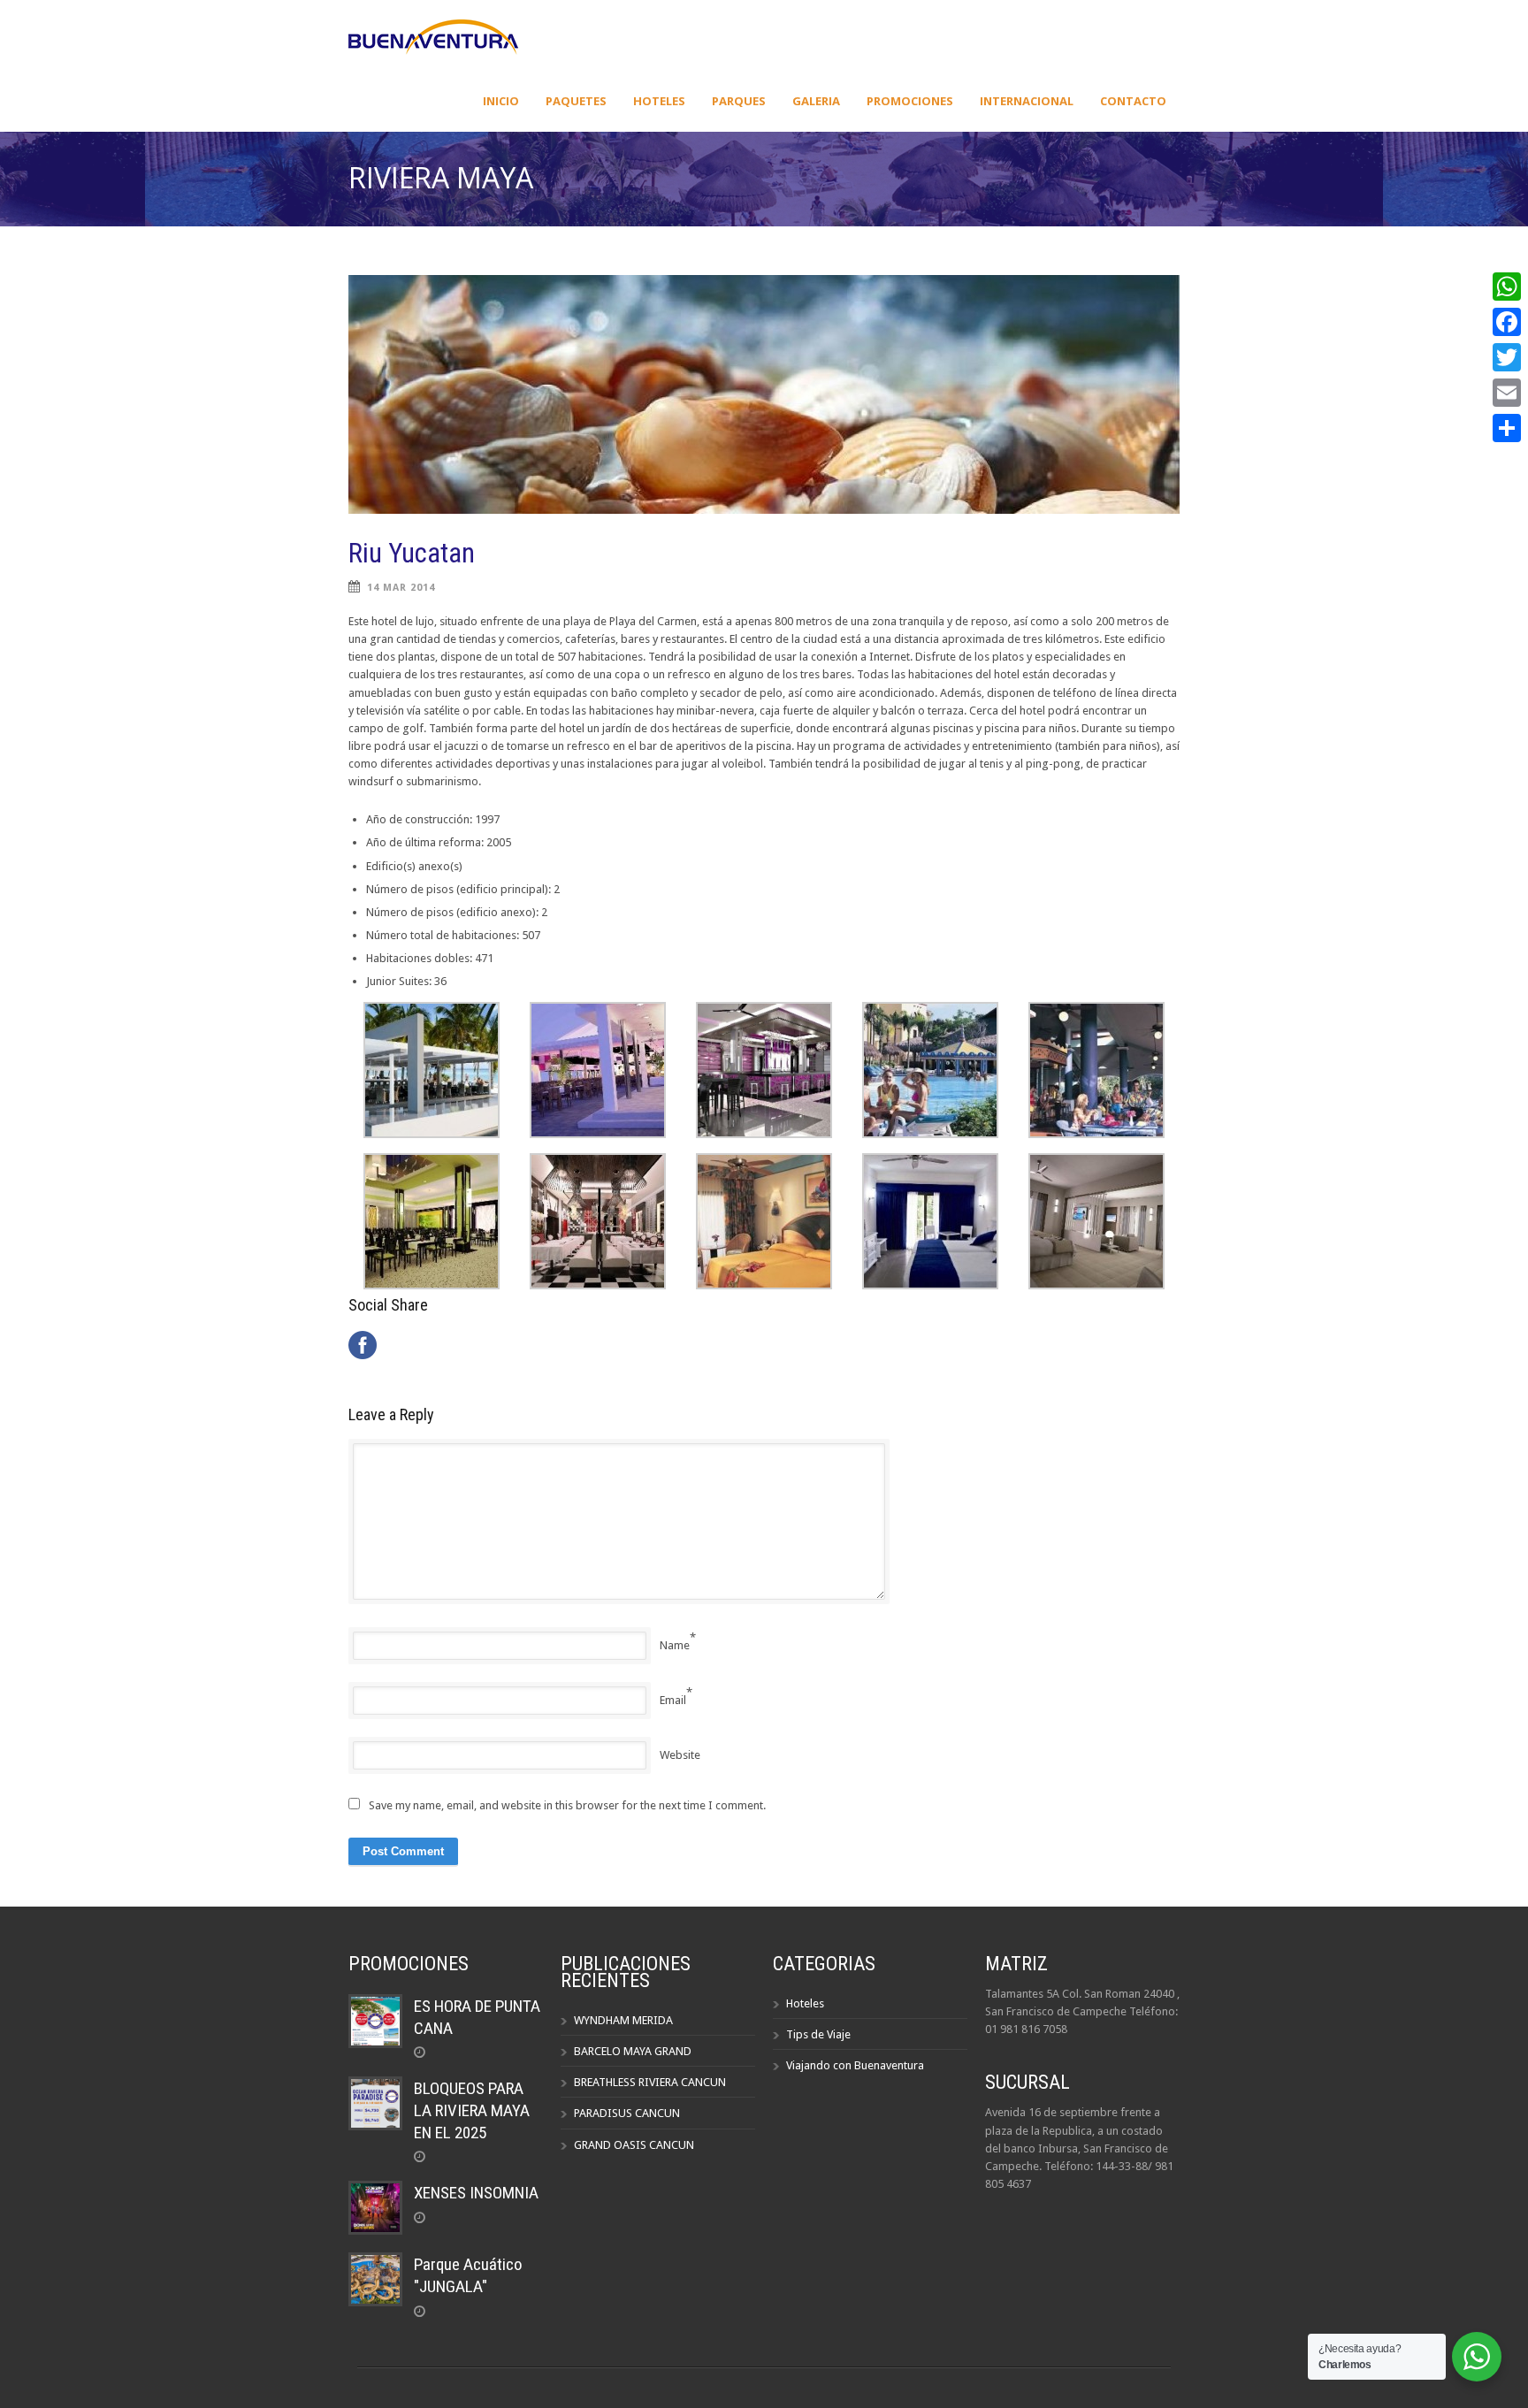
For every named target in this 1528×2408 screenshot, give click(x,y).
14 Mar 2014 (401, 588)
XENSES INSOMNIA (476, 2193)
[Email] (1507, 393)
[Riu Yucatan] (764, 394)
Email (673, 1700)
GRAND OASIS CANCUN (634, 2145)
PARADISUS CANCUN (627, 2113)
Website (680, 1755)
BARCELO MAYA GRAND (633, 2051)
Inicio (501, 101)
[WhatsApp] (1507, 287)
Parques (739, 101)
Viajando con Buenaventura (855, 2065)
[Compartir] (1507, 428)
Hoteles (659, 101)
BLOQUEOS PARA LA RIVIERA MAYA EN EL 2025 (472, 2110)
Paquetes (576, 101)
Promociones (910, 101)
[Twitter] (1507, 357)
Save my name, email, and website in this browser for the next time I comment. (567, 1805)
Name (675, 1645)
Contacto (1133, 101)
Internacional (1027, 101)
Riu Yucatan (412, 553)
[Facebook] (1507, 322)
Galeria (816, 101)
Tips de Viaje (818, 2034)
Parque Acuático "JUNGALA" (468, 2275)
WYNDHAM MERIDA (623, 2020)
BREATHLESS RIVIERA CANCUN (650, 2082)
